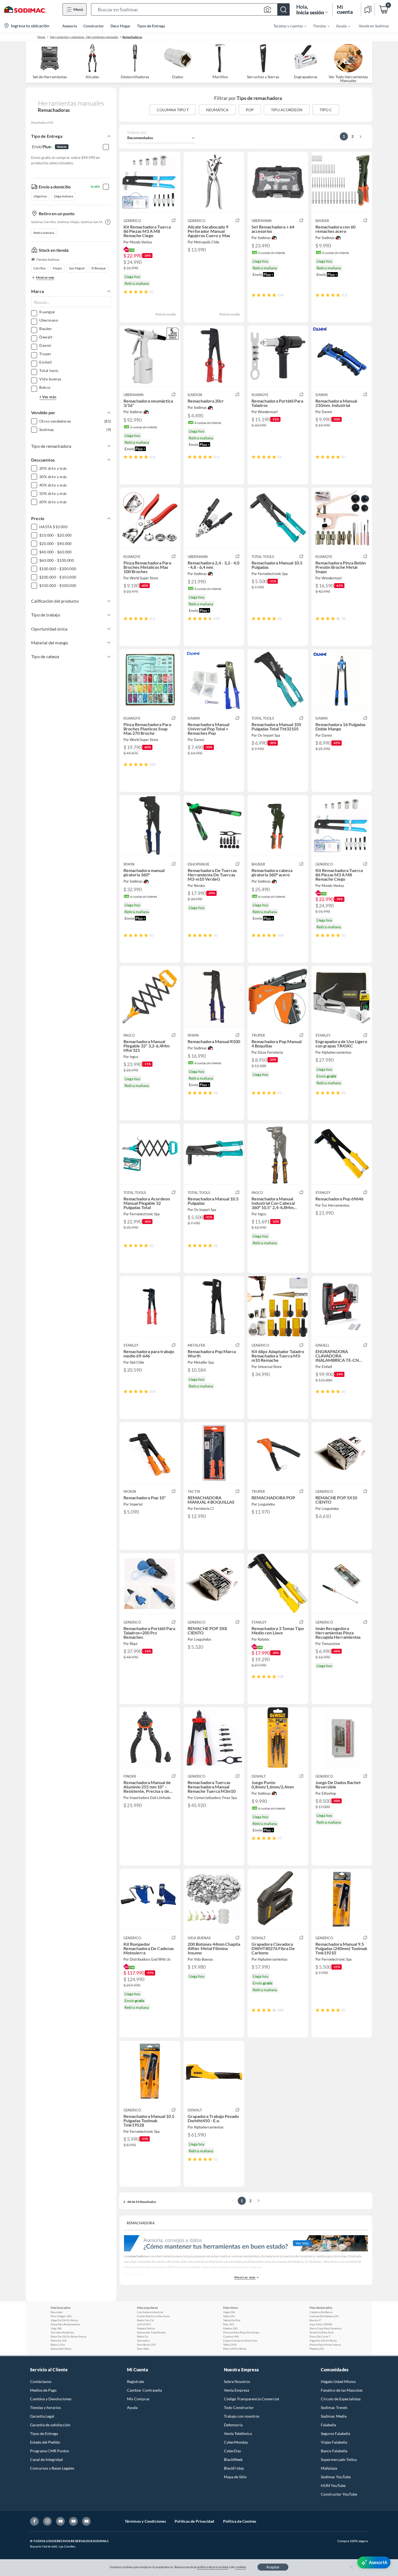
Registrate (136, 2381)
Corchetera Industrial (150, 2312)
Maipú (57, 268)
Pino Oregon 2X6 (61, 2316)
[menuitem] (287, 26)
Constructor (94, 26)
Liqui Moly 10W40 (321, 2324)
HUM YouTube (333, 2485)
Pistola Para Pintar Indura (325, 2345)
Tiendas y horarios (45, 2407)
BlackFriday (234, 2468)
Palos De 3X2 (59, 2340)
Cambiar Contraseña (144, 2390)
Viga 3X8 (56, 2328)
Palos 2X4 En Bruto (235, 2349)
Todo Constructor (239, 2407)
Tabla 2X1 (229, 2316)
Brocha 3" (315, 2320)
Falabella (328, 2425)
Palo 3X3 (229, 2324)
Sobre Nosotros (237, 2381)
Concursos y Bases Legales (52, 2468)
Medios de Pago (43, 2390)
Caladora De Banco (321, 2312)
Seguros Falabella (335, 2433)
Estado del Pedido (45, 2442)
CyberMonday (236, 2442)
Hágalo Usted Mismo (338, 2381)
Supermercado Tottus (339, 2459)
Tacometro (143, 2340)
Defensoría (233, 2425)
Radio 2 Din (58, 2345)
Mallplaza (329, 2468)
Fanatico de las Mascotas (342, 2390)
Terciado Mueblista (62, 2332)
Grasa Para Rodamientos (65, 2324)
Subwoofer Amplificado (151, 2332)
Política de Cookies (240, 2521)
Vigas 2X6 (229, 2312)
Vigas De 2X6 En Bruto (64, 2320)
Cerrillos (40, 268)
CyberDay (232, 2451)
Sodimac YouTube (336, 2477)
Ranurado (57, 2312)
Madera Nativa (146, 2328)
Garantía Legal (42, 2416)
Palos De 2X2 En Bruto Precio (68, 2336)
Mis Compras (138, 2399)
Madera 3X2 (230, 2328)
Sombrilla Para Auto (322, 2332)
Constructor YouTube (339, 2494)
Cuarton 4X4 (231, 2336)
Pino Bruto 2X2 (146, 2345)
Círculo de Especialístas (341, 2399)
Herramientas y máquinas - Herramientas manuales (84, 37)
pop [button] (250, 110)
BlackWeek (233, 2459)
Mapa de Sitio (235, 2477)
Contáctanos (41, 2381)
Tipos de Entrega (151, 26)
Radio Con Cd (145, 2320)
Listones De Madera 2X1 (324, 2316)
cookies (241, 2567)
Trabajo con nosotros (242, 2416)
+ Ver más (48, 397)
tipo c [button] (326, 110)
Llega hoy (40, 196)
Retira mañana (44, 233)
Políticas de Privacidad (195, 2521)
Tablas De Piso (232, 2320)
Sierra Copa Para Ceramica (325, 2328)
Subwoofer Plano (61, 2349)
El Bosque (99, 268)
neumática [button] (217, 110)
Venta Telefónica (238, 2433)
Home (41, 37)
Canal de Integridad (46, 2459)
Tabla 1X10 (230, 2345)
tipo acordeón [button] (287, 110)
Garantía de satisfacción (50, 2425)
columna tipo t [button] (173, 110)
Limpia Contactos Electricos (240, 2340)
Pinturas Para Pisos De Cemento (242, 2332)
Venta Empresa (236, 2390)
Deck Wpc (143, 2349)
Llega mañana (63, 196)
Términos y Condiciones (145, 2521)
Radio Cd (143, 2336)
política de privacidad (213, 2567)
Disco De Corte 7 (320, 2336)
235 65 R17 (144, 2324)
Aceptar (273, 2567)
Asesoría (70, 26)
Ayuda (132, 2407)
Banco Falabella (334, 2451)
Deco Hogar (120, 26)
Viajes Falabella (334, 2442)
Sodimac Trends (334, 2407)
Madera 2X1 (317, 2349)
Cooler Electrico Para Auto (153, 2316)
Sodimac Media (334, 2416)
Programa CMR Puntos (50, 2451)
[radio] (125, 292)
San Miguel (77, 268)
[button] (190, 9)
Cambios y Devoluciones (51, 2399)
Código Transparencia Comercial (252, 2399)
